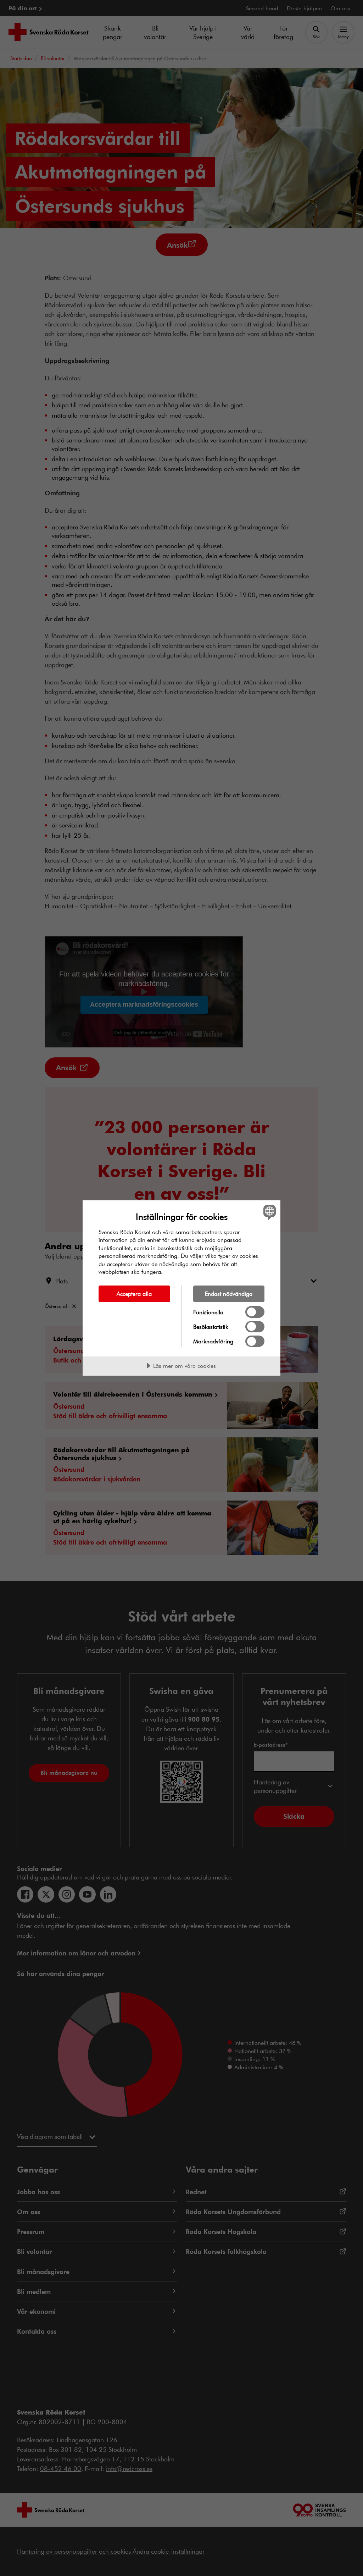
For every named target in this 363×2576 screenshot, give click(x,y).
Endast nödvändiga (229, 1293)
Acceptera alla (134, 1293)
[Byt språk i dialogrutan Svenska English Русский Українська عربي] (269, 1212)
